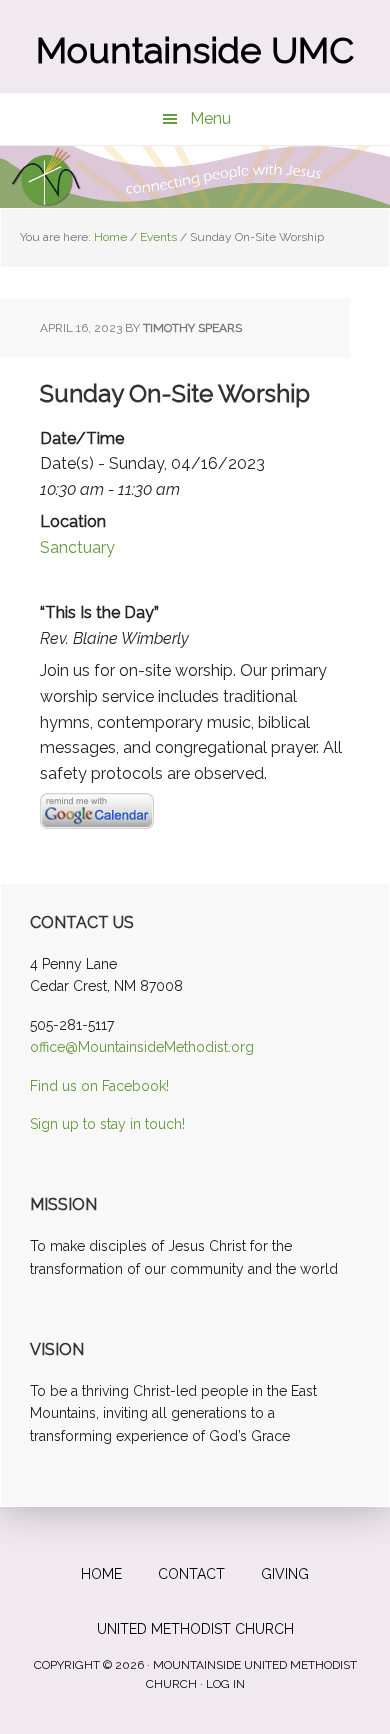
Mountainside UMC (195, 50)
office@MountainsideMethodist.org (142, 1047)
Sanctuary (77, 547)
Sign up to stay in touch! (107, 1124)
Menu (210, 118)
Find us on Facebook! (99, 1086)
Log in (225, 1684)
